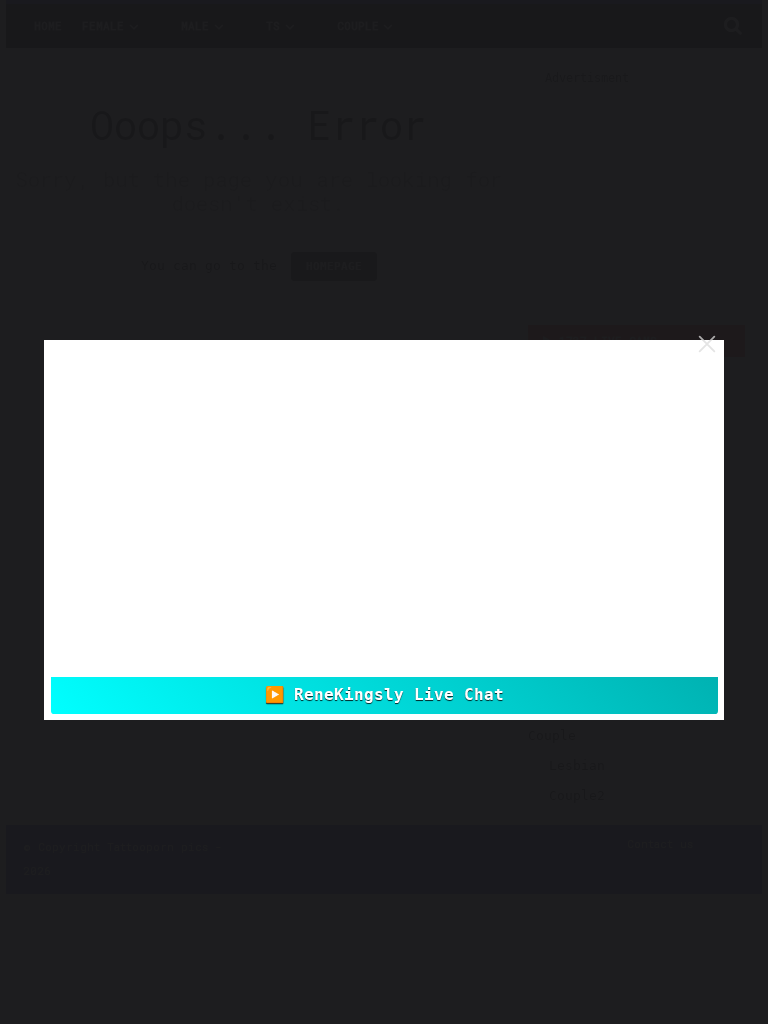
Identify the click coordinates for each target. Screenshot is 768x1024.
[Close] (707, 344)
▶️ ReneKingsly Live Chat (384, 695)
